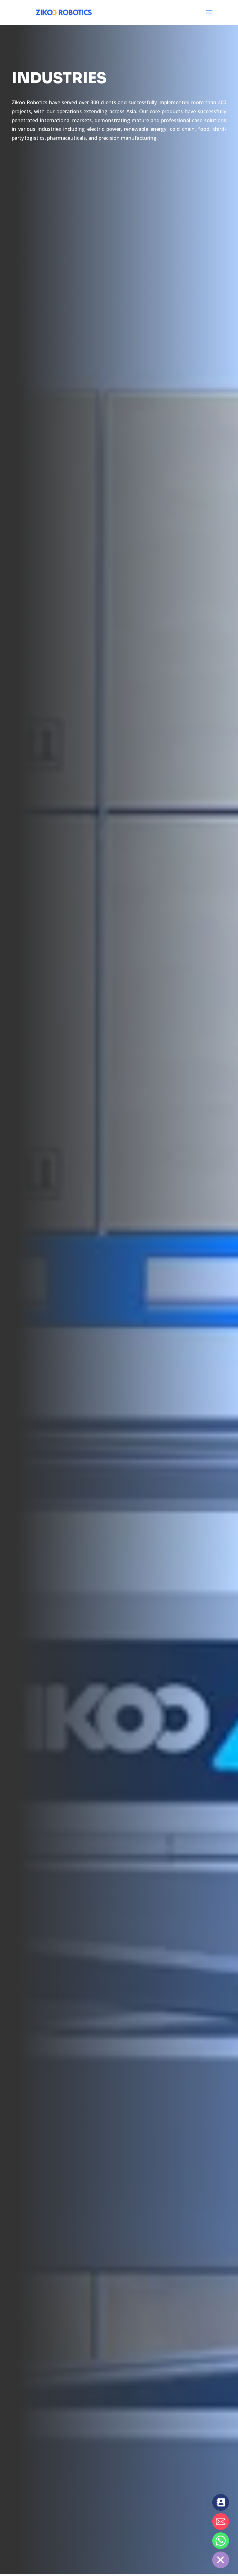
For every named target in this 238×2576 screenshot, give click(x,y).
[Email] (221, 2522)
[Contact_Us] (221, 2502)
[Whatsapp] (221, 2541)
